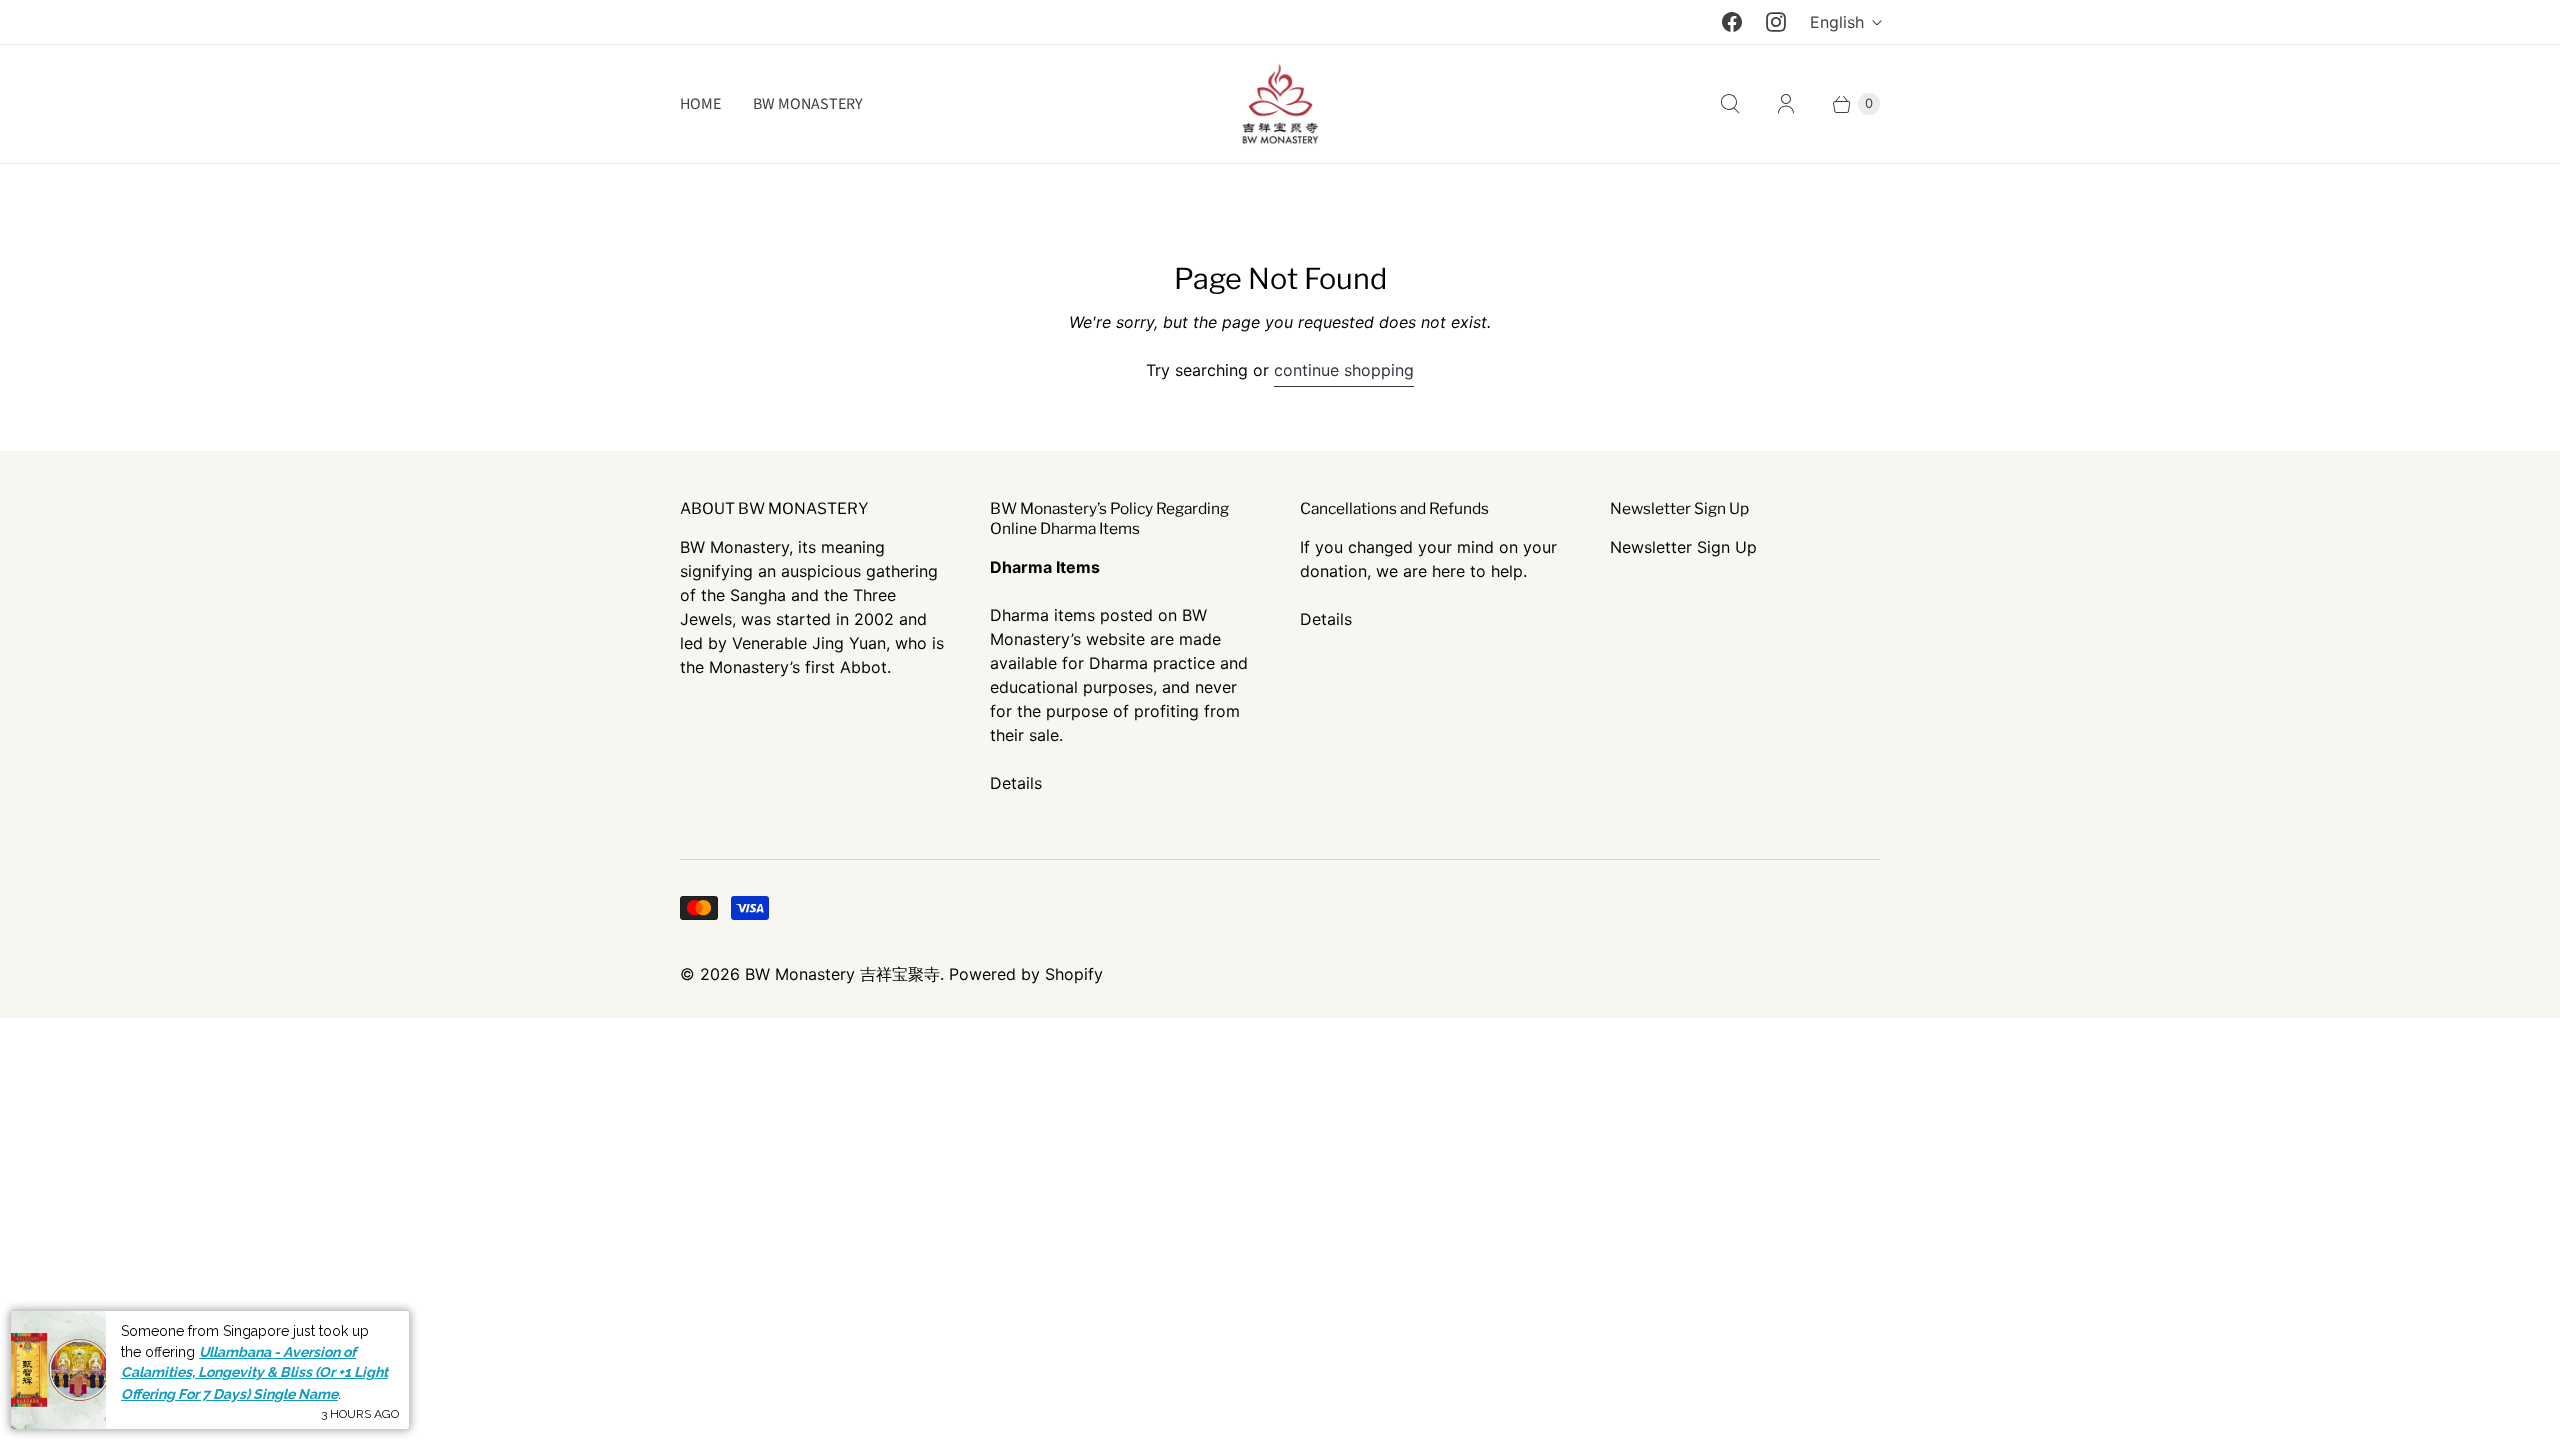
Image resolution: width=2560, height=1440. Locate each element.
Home (700, 104)
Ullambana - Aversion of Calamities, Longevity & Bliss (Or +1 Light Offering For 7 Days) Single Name (254, 1372)
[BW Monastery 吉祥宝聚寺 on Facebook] (1732, 22)
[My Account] (1786, 104)
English (1837, 22)
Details (1016, 783)
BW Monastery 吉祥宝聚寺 (842, 974)
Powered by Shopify (1026, 974)
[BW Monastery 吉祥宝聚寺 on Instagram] (1776, 22)
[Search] (1730, 104)
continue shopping (1344, 370)
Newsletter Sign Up (1683, 547)
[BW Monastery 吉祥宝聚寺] (1280, 104)
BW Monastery (808, 104)
